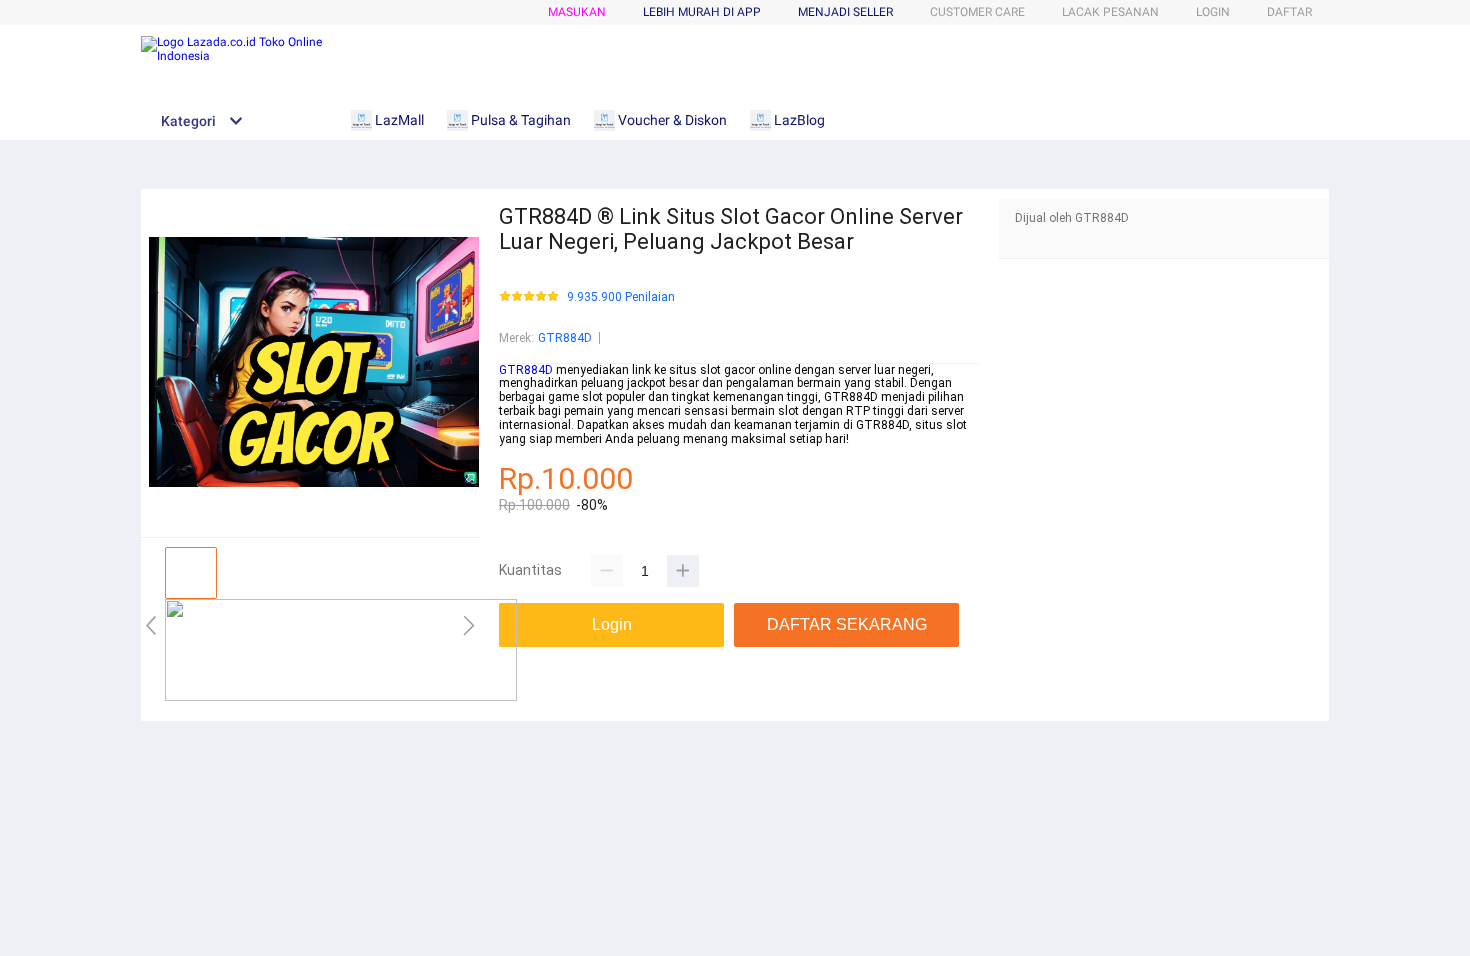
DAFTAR (1289, 12)
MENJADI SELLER (845, 12)
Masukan (577, 12)
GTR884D (565, 338)
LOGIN (1213, 12)
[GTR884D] (341, 697)
